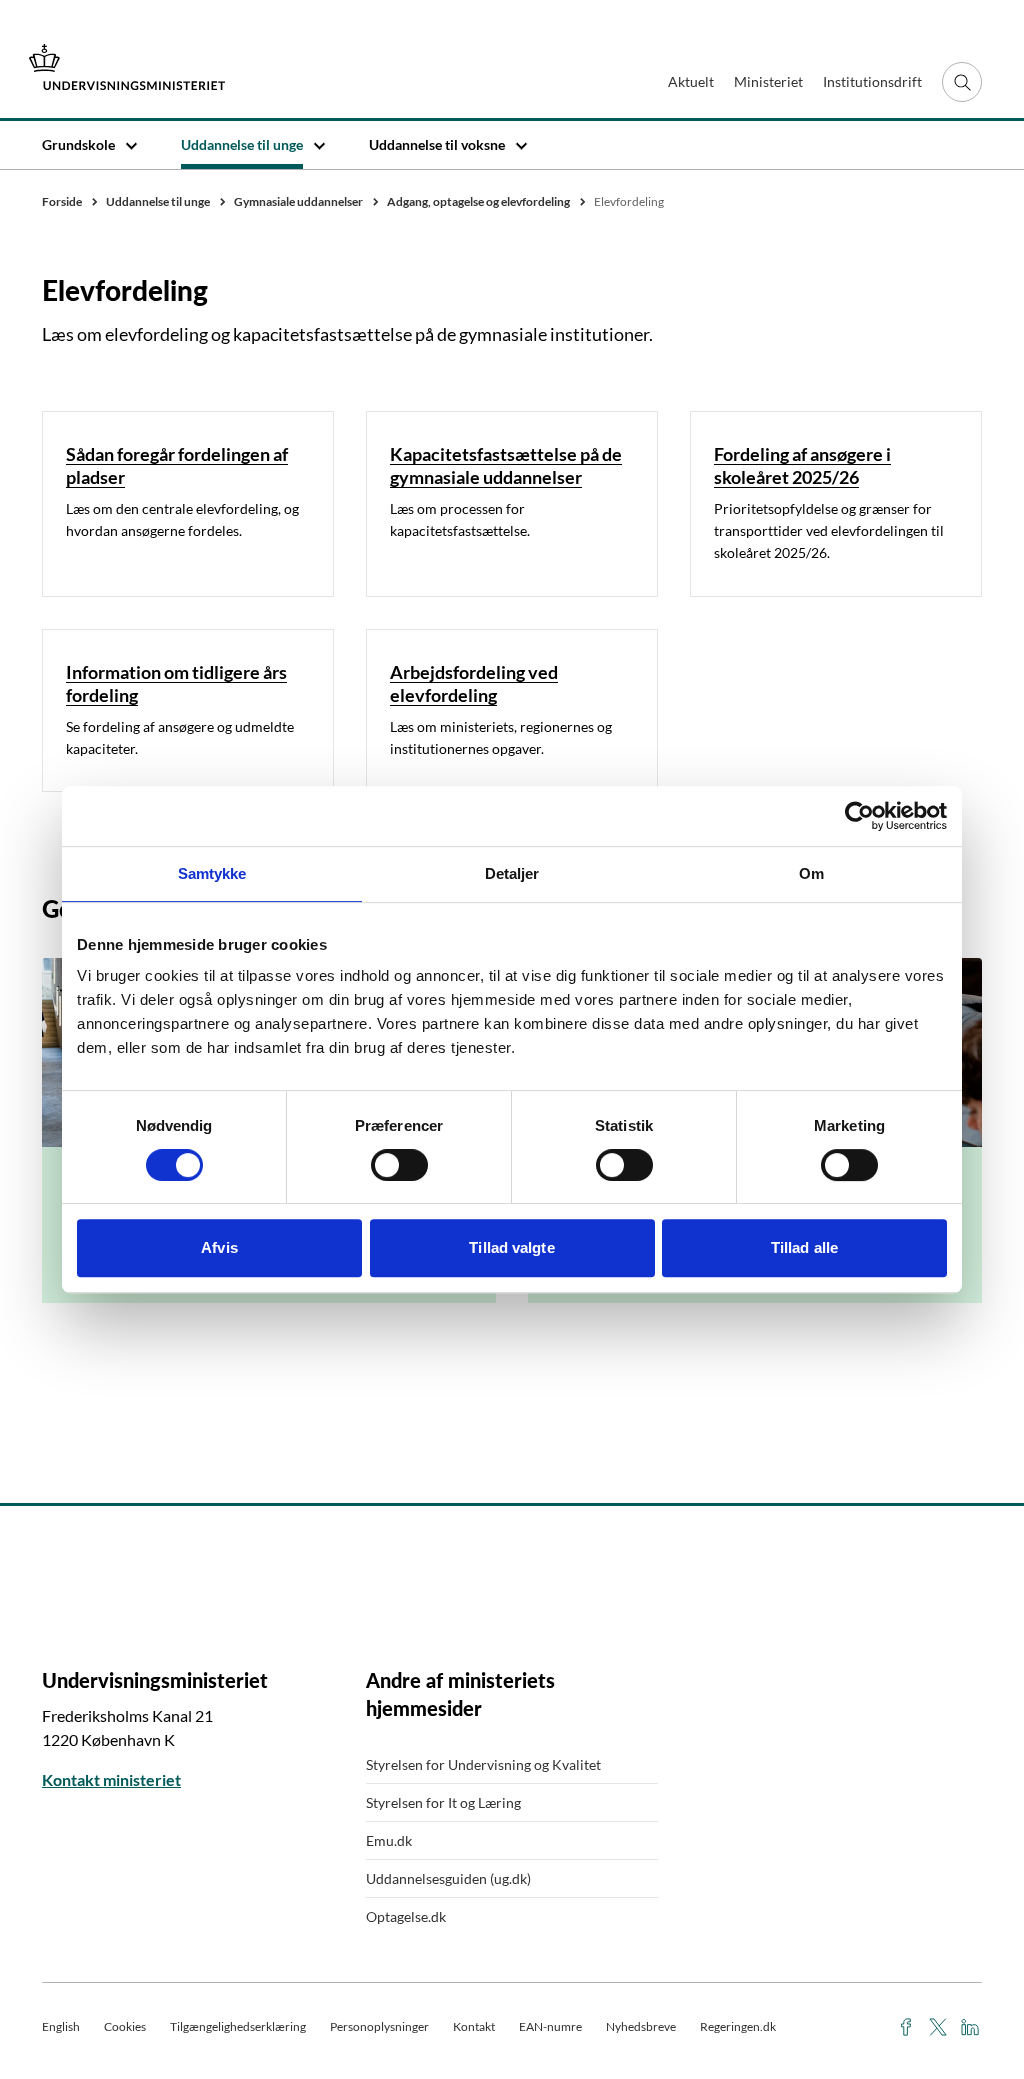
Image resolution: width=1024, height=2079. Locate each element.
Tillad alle (804, 1247)
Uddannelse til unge (242, 144)
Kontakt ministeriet (111, 1779)
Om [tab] (811, 873)
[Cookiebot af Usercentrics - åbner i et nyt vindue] (859, 816)
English (61, 2026)
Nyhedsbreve (641, 2026)
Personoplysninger (379, 2026)
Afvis (219, 1247)
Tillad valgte (511, 1247)
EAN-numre (550, 2026)
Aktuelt (691, 81)
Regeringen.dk (738, 2026)
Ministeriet (768, 81)
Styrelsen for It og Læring (443, 1802)
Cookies (125, 2026)
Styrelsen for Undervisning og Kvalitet (483, 1764)
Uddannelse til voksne (437, 144)
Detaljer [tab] (512, 873)
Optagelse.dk (406, 1916)
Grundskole (78, 144)
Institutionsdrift (872, 81)
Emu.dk (389, 1840)
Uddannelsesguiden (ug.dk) (448, 1878)
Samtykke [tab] (212, 873)
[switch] (399, 1165)
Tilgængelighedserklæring (238, 2026)
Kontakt (474, 2026)
